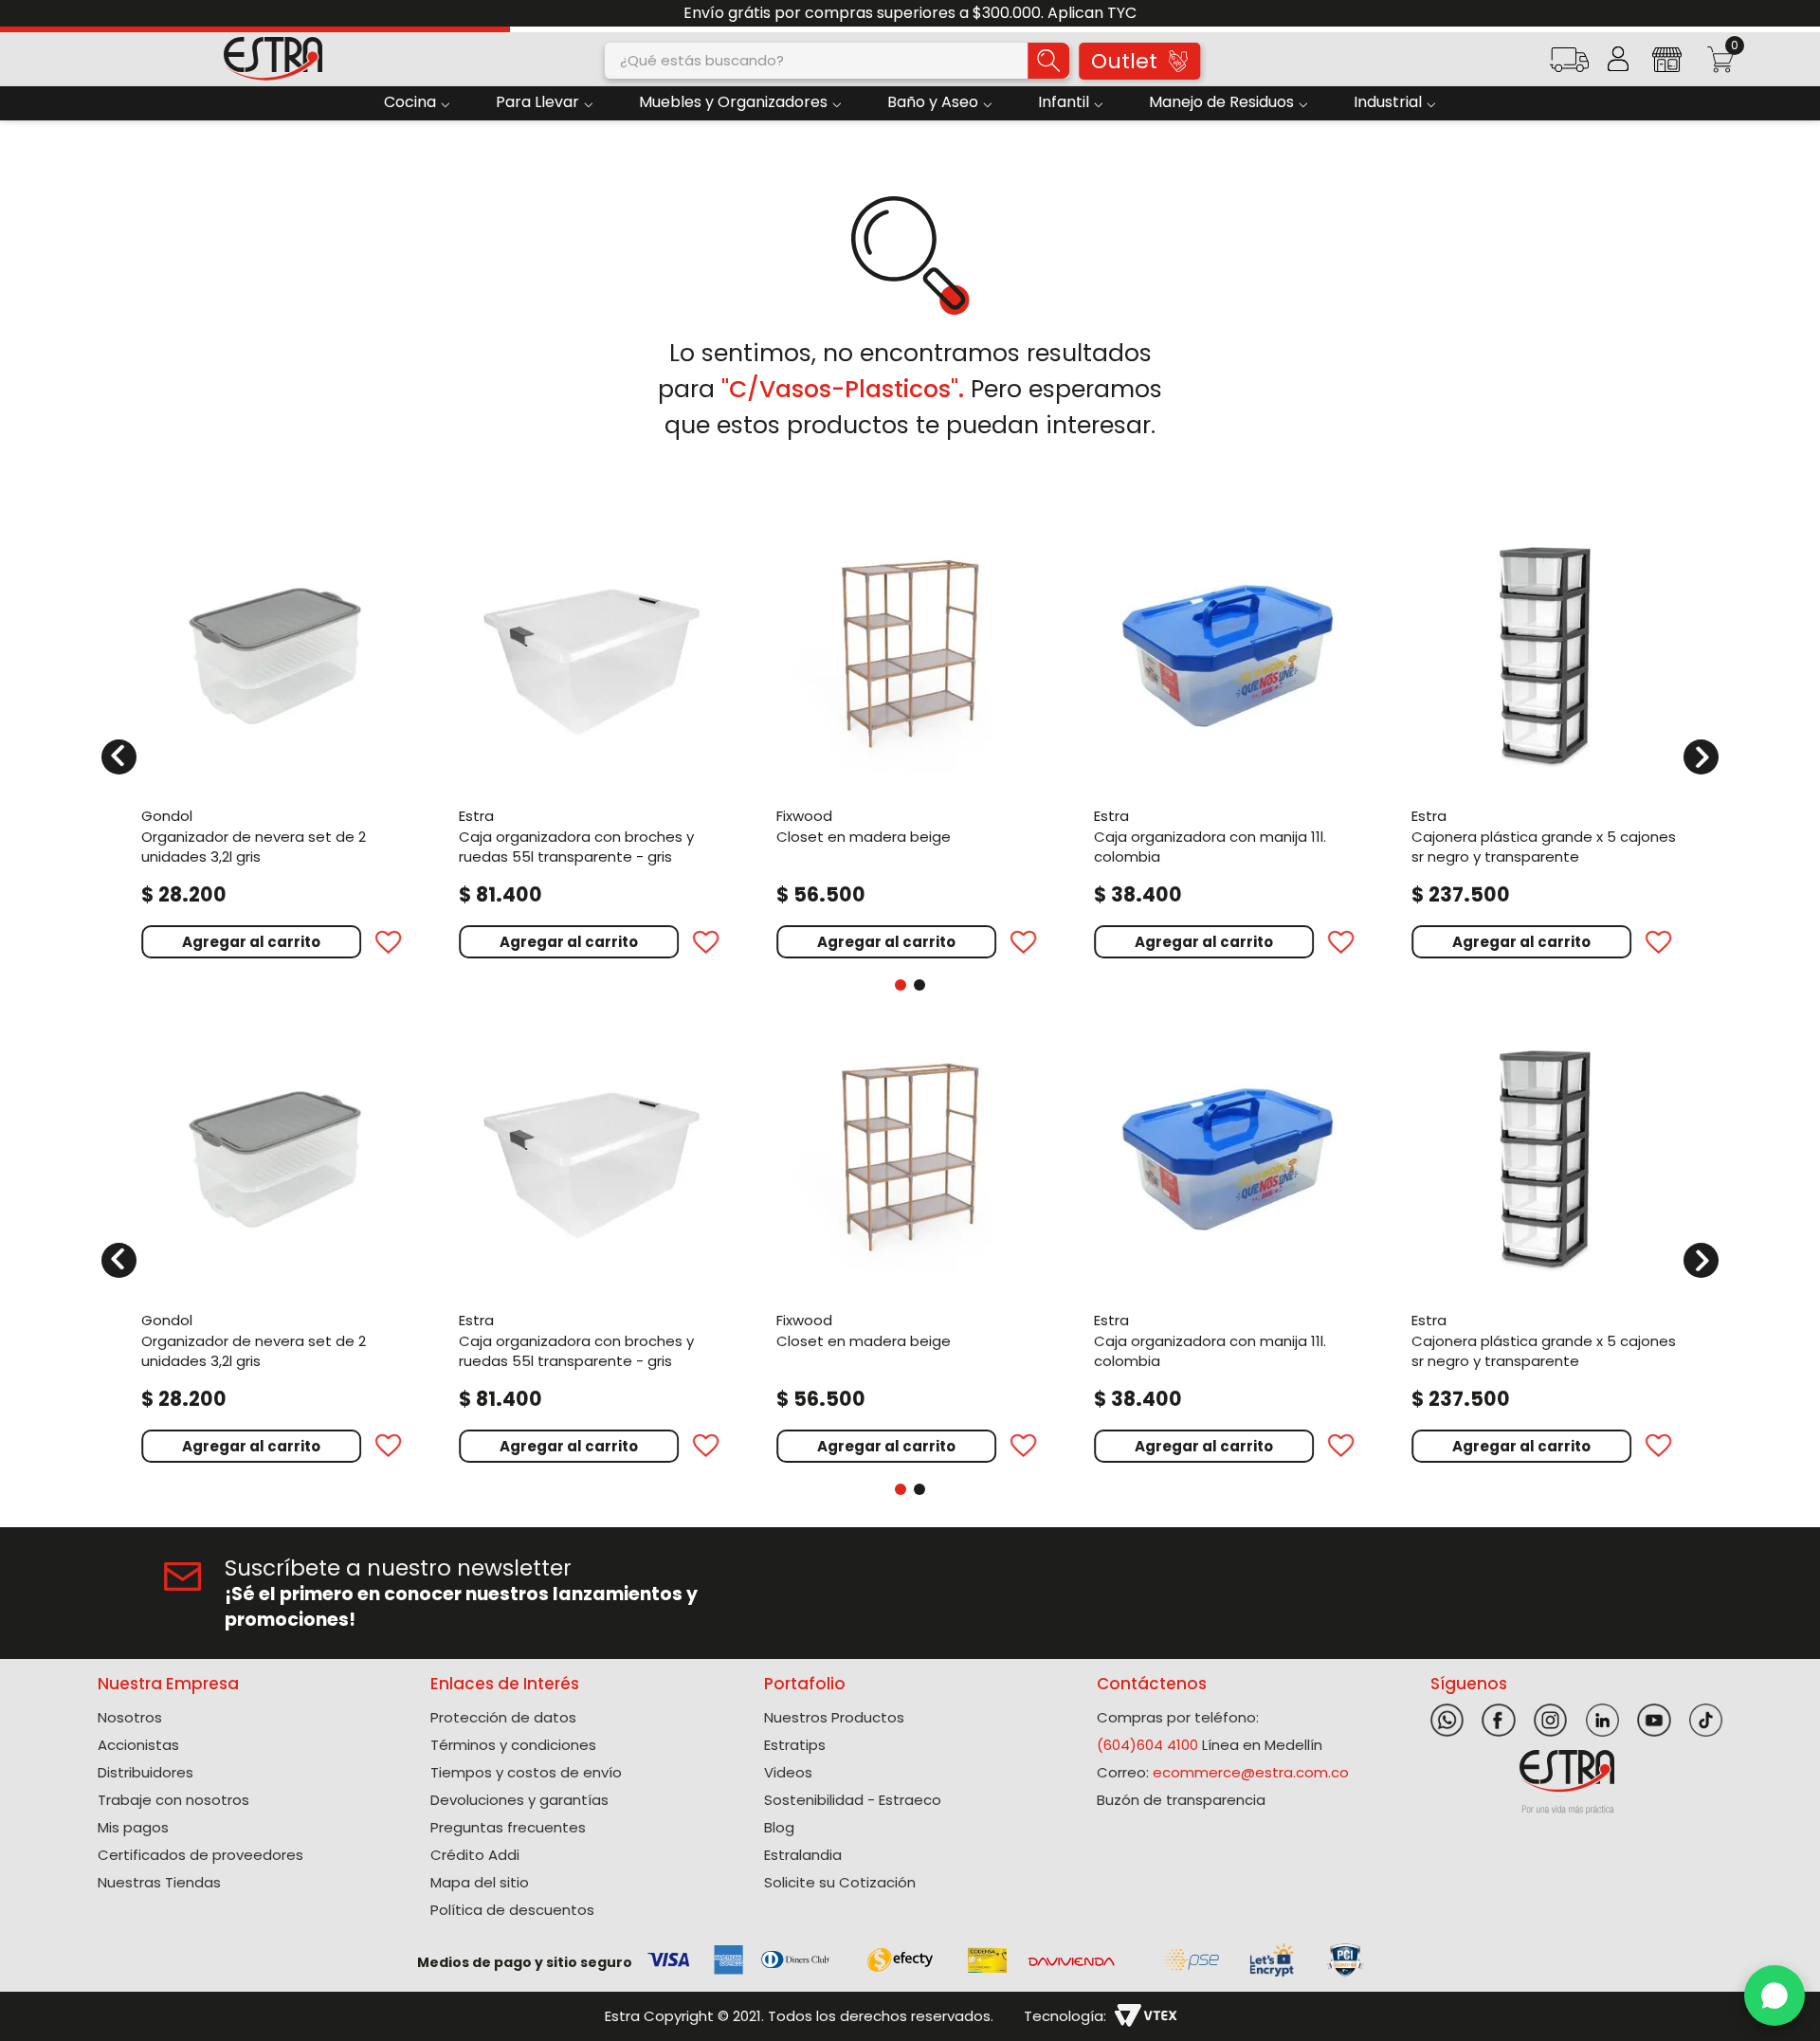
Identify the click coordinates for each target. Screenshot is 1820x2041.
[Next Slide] (1799, 14)
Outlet (1124, 61)
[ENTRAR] (1618, 59)
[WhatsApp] (1774, 1995)
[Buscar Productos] (1048, 61)
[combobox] (837, 61)
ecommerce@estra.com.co (1251, 1772)
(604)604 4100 (1147, 1745)
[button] (1569, 66)
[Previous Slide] (21, 14)
